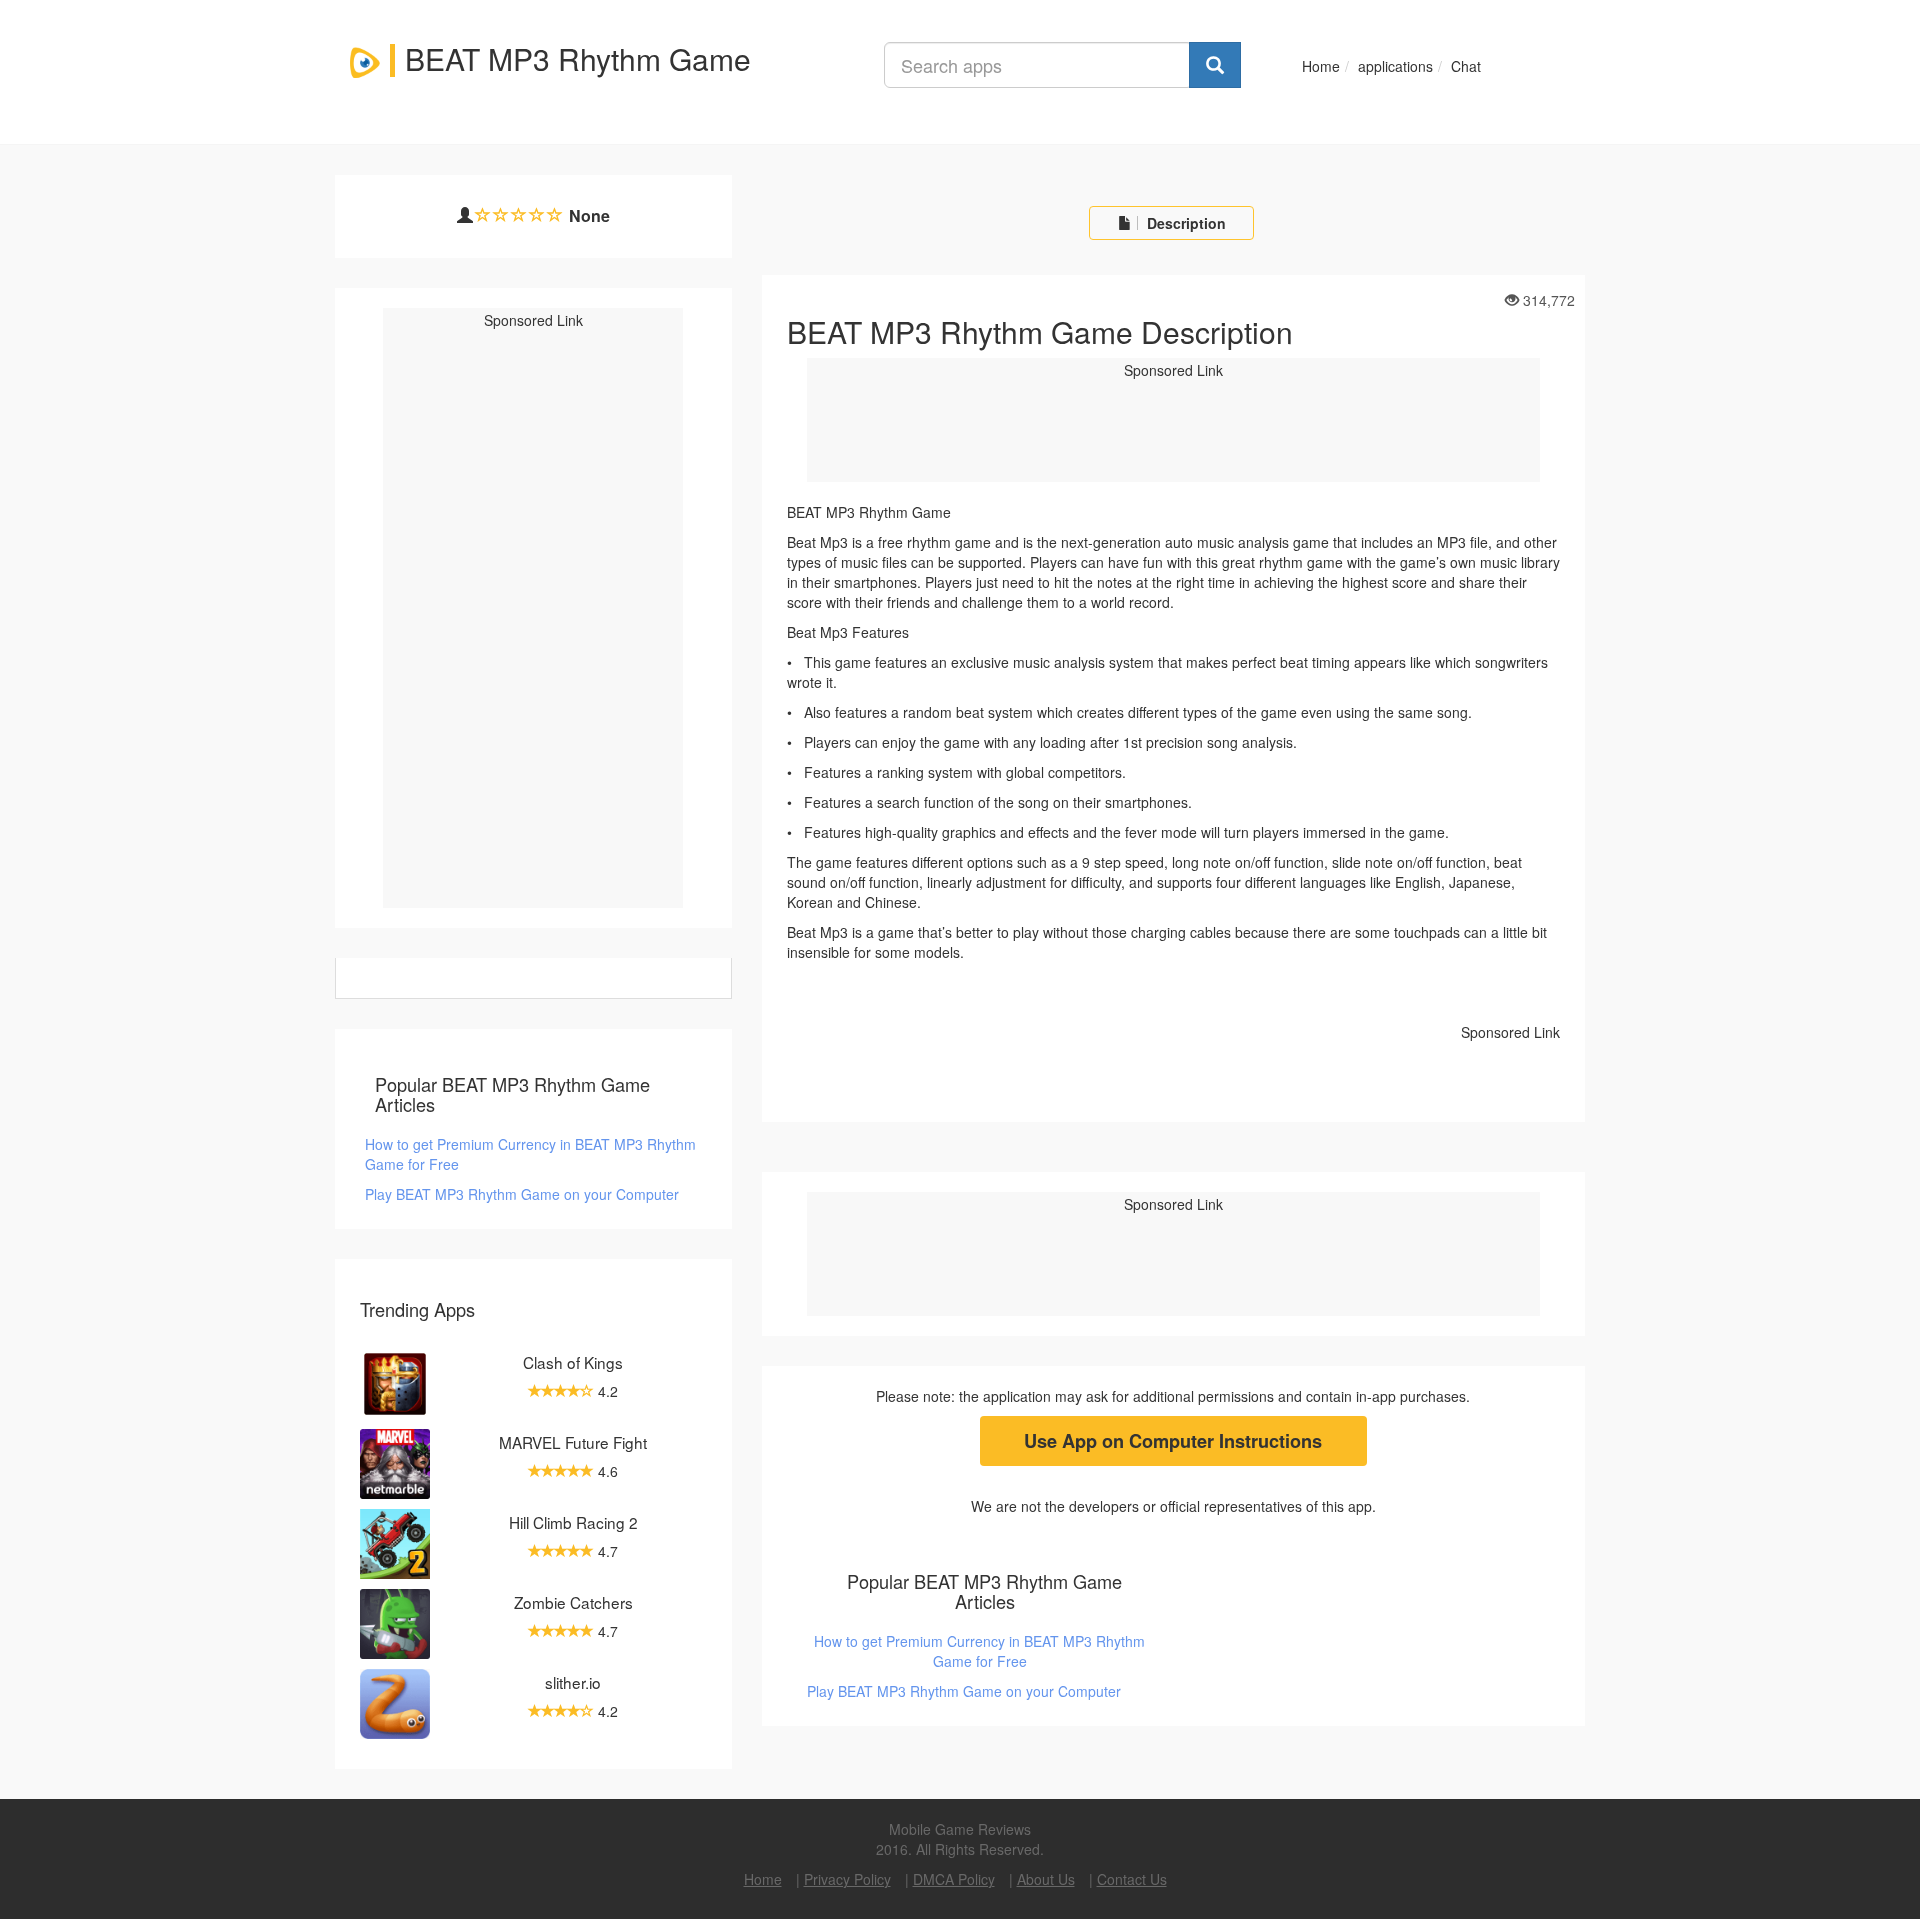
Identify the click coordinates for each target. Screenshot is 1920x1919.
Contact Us (1132, 1879)
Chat (1466, 66)
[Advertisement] (535, 640)
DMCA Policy (954, 1879)
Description (1184, 223)
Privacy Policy (847, 1879)
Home (1321, 66)
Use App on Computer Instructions (1173, 1441)
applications (1395, 66)
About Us (1046, 1879)
